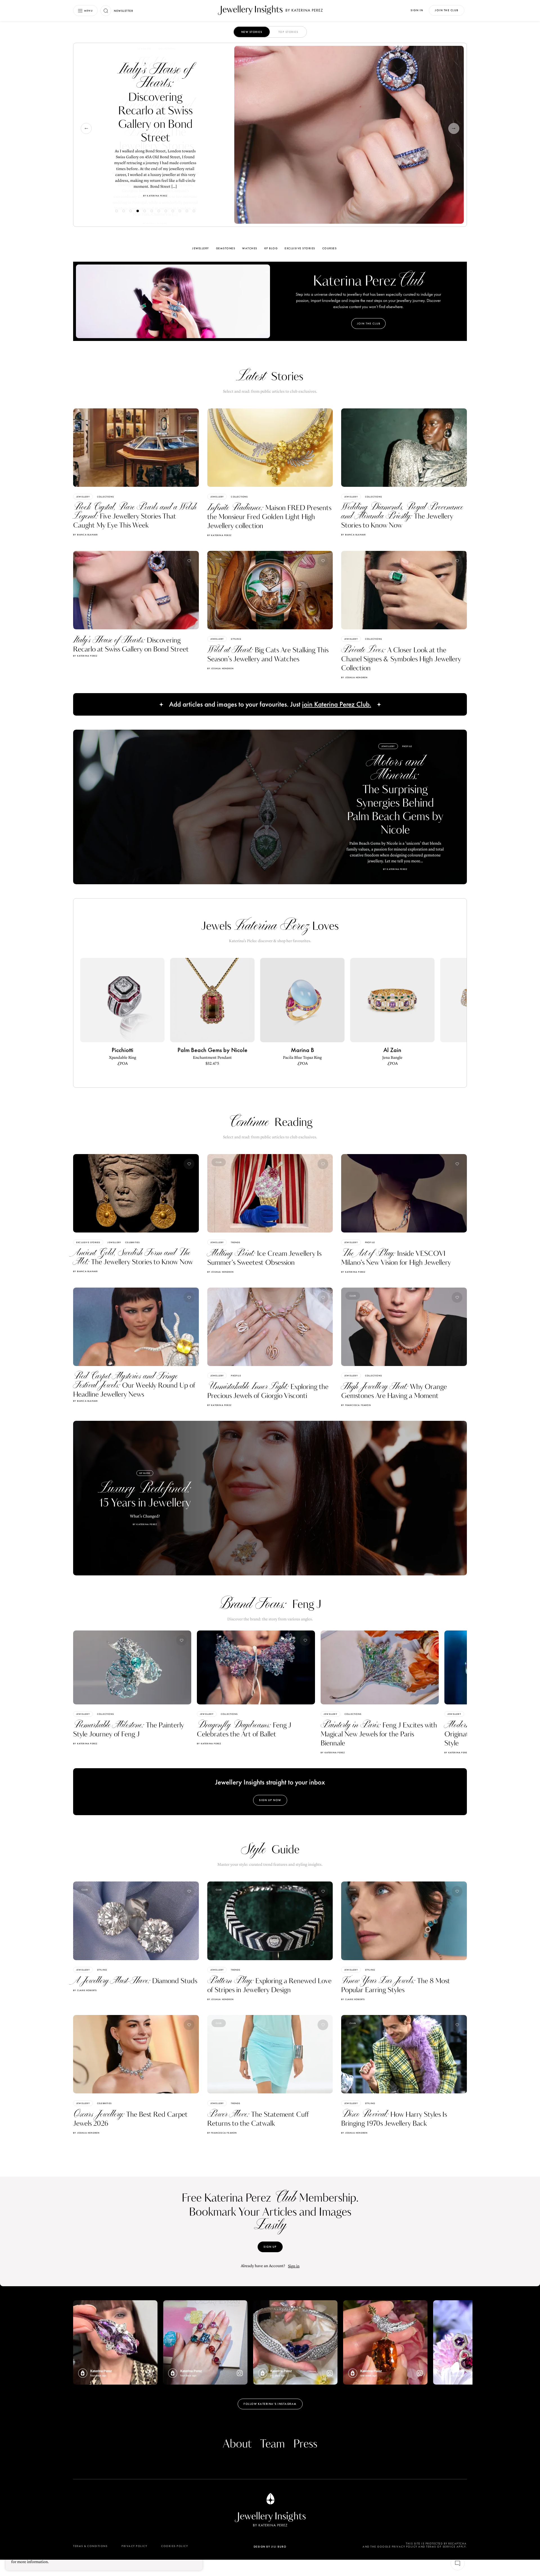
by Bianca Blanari (85, 535)
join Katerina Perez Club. (337, 705)
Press (305, 2444)
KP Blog (271, 248)
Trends (236, 1242)
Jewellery (148, 61)
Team (273, 2444)
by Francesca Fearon (356, 1405)
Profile (407, 746)
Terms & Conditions (90, 2546)
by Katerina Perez (219, 535)
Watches (250, 248)
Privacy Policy (134, 2546)
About (237, 2444)
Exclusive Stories (300, 248)
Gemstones (226, 248)
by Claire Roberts (85, 1990)
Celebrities (132, 1242)
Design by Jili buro (270, 2547)
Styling (167, 61)
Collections (105, 497)
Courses (330, 248)
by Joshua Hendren (220, 668)
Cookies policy (175, 2546)
